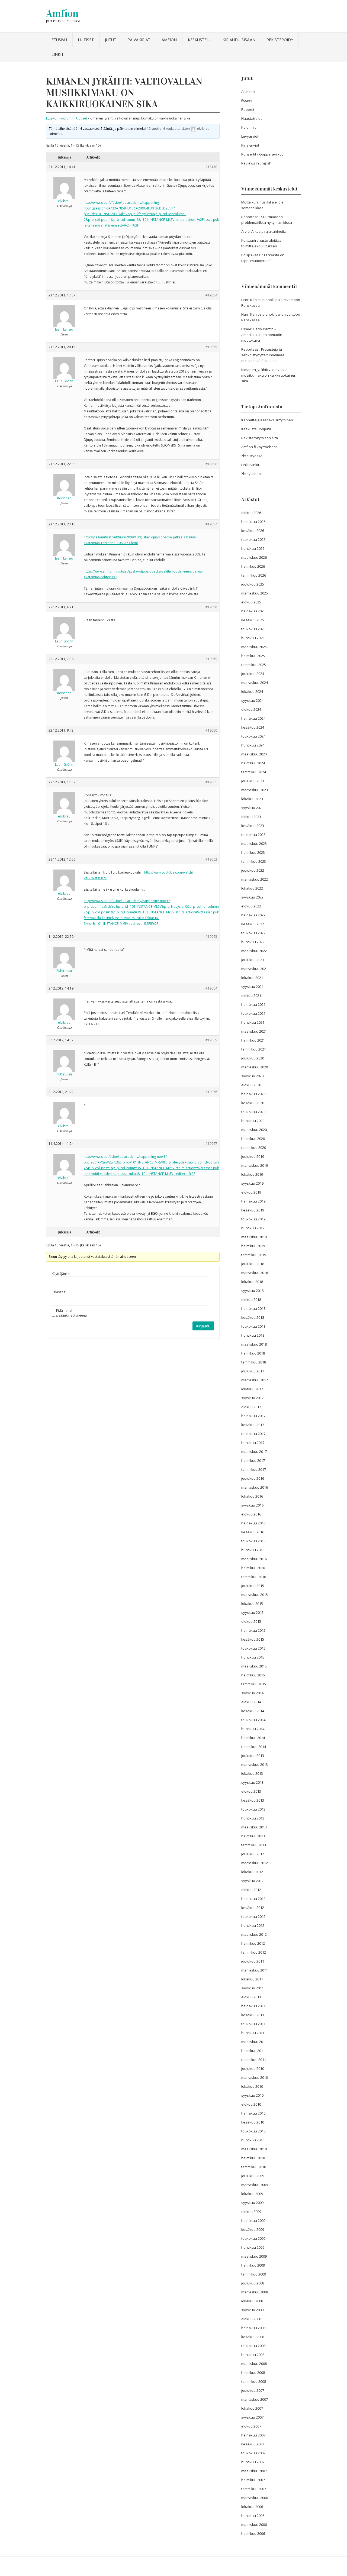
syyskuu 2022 (252, 897)
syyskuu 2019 (252, 1183)
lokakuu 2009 (252, 2194)
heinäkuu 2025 (253, 611)
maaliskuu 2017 (254, 1452)
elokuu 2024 (251, 709)
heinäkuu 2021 (253, 1004)
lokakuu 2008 (252, 2301)
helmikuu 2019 (253, 1246)
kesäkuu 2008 (253, 2337)
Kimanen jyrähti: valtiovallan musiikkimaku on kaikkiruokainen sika (269, 375)
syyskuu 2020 (252, 1076)
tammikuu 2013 (254, 1845)
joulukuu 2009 (253, 2176)
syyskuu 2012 (252, 1881)
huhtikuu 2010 (253, 2140)
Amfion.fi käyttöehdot (259, 447)
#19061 (211, 782)
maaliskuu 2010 (254, 2149)
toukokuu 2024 (253, 736)
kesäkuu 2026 (253, 531)
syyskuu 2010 (252, 2095)
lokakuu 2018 (252, 1282)
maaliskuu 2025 (254, 647)
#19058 (211, 607)
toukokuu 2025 (253, 629)
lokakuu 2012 (252, 1872)
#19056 (211, 464)
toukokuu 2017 (253, 1434)
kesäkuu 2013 (253, 1800)
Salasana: (59, 1292)
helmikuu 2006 (253, 2533)
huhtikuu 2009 (253, 2247)
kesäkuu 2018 (253, 1317)
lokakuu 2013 (252, 1773)
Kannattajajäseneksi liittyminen (267, 420)
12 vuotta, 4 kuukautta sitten (168, 129)
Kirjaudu (203, 1326)
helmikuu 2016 (253, 1568)
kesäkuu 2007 (253, 2444)
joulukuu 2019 (253, 1156)
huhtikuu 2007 (253, 2462)
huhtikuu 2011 (253, 2033)
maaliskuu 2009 (254, 2256)
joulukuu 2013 (253, 1756)
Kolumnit (248, 127)
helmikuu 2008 (253, 2373)
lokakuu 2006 (252, 2507)
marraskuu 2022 (255, 879)
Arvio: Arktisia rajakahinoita (264, 231)
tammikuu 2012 (254, 1952)
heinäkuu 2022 (253, 915)
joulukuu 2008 (253, 2283)
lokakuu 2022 (252, 888)
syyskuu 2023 (252, 808)
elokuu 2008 (251, 2319)
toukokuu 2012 (253, 1916)
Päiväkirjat (139, 40)
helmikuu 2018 (253, 1353)
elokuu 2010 (251, 2104)
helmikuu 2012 (253, 1943)
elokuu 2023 (251, 817)
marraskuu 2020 (255, 1067)
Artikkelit (248, 92)
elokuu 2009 (251, 2212)
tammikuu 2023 (254, 861)
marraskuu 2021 (255, 969)
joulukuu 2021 (253, 960)
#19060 (211, 730)
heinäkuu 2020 (253, 1094)
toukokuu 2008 (253, 2346)
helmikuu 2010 (253, 2158)
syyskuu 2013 (252, 1782)
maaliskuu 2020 (254, 1130)
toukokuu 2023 (253, 835)
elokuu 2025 (251, 602)
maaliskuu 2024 (254, 754)
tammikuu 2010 (254, 2167)
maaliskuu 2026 (254, 557)
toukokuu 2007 (253, 2453)
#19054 (211, 295)
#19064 (211, 988)
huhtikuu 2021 (253, 1022)
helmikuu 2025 (253, 656)
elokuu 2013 (251, 1791)
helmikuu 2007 (253, 2480)
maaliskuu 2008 (254, 2364)
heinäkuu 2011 (253, 2006)
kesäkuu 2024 (253, 727)
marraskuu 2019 (255, 1165)
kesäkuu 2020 (253, 1103)
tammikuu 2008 (254, 2381)
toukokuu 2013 (253, 1809)
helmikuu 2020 (253, 1139)
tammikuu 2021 (254, 1049)
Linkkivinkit (250, 465)
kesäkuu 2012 (253, 1908)
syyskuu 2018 (252, 1291)
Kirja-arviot (250, 145)
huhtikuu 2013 (253, 1818)
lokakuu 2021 (252, 978)
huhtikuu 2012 (253, 1925)
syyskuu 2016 (252, 1505)
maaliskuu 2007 (254, 2471)
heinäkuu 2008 (253, 2328)
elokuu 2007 (251, 2426)
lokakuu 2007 (252, 2408)
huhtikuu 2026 (253, 548)
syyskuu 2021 (252, 987)
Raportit (248, 109)
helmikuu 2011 (253, 2051)
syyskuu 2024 (252, 700)
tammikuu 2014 (254, 1747)
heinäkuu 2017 (253, 1416)
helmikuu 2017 (253, 1460)
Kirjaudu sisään (239, 40)
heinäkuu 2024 (253, 718)
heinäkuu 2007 (253, 2435)
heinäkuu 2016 (253, 1523)
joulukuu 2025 (253, 584)
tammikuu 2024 (254, 772)
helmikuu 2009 (253, 2265)
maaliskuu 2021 (254, 1031)
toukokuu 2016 (253, 1541)
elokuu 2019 (251, 1192)
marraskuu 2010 (255, 2077)
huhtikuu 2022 (253, 942)
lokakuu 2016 (252, 1496)
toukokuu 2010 (253, 2131)
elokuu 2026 (251, 513)
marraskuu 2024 (255, 683)
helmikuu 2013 (253, 1836)
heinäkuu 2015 (253, 1630)
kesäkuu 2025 (253, 620)
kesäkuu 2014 (253, 1711)
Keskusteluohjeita (256, 429)
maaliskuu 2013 (254, 1827)
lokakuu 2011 (252, 1979)
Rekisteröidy (280, 40)
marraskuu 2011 (255, 1970)
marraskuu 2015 (255, 1595)
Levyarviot (250, 136)
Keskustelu (200, 40)
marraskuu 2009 (255, 2185)
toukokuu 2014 (253, 1720)
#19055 (211, 347)
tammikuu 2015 (254, 1684)
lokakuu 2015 (252, 1604)
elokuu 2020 (251, 1085)
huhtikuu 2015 (253, 1657)
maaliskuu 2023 (254, 843)
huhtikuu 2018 (253, 1335)
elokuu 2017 (251, 1407)
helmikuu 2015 (253, 1675)
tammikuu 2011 (254, 2060)
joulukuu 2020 (253, 1058)
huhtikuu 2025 (253, 638)
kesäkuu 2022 (253, 924)
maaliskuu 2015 (254, 1666)
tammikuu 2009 (254, 2274)
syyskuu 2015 (252, 1612)
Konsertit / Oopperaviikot (262, 154)
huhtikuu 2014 (253, 1729)
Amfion (62, 13)
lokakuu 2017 (252, 1389)
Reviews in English (256, 163)
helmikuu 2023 (253, 852)
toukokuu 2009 (253, 2238)
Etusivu (59, 40)
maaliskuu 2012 (254, 1934)
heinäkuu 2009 (253, 2221)
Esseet (247, 101)
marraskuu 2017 (255, 1380)
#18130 (211, 167)
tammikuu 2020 (254, 1148)
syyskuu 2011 (252, 1988)
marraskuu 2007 (255, 2399)
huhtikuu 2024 (253, 745)
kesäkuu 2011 (253, 2015)
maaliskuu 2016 (254, 1559)
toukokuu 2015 (253, 1648)
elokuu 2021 (251, 996)
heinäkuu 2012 (253, 1899)
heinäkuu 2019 (253, 1201)
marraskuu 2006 (255, 2498)
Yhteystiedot (252, 474)
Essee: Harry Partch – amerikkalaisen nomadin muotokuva (262, 335)
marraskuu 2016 (255, 1487)
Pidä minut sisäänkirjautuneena (71, 1313)
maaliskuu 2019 (254, 1237)
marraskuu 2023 (255, 790)
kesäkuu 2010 (253, 2122)
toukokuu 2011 (253, 2024)
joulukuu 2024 (253, 674)
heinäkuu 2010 (253, 2113)
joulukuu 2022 (253, 870)
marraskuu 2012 (255, 1863)
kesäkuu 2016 (253, 1532)
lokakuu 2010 (252, 2086)
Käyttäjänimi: (62, 1274)
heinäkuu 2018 (253, 1308)
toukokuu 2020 (253, 1112)
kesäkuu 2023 (253, 826)
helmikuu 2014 (253, 1738)
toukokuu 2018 (253, 1326)
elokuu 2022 (251, 906)
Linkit (58, 54)
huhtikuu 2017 (253, 1443)
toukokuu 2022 (253, 933)
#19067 (211, 1144)
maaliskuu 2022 (254, 951)
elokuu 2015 (251, 1621)
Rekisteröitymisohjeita (260, 438)
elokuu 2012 (251, 1890)
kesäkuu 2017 (253, 1425)
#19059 (211, 659)
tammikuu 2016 (254, 1577)
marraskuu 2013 (255, 1764)
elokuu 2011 (251, 1997)
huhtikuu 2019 (253, 1228)
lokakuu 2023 (252, 799)
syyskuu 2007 (252, 2417)
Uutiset (86, 40)
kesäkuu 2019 (253, 1210)
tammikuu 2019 (254, 1255)
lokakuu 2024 (252, 691)
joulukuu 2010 (253, 2068)
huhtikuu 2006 (253, 2516)
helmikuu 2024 (253, 763)
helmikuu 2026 (253, 566)
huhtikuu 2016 (253, 1550)
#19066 (211, 1092)
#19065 (211, 1040)
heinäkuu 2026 (253, 522)
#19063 (211, 937)
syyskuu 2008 (252, 2310)
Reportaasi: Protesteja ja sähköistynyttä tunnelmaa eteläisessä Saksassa (263, 355)
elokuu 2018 (251, 1300)
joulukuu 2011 (253, 1961)
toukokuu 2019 (253, 1219)
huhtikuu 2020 (253, 1121)
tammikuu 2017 (254, 1469)
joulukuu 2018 (253, 1264)
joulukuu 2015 (253, 1586)
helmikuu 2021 (253, 1040)
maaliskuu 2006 (254, 2525)
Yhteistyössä (252, 456)
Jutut (111, 40)
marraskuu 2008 (255, 2292)
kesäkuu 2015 (253, 1639)
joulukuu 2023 (253, 781)
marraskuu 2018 (255, 1273)
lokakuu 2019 (252, 1174)
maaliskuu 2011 (254, 2042)
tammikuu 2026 (254, 575)
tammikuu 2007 (254, 2489)
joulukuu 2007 (253, 2390)
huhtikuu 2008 (253, 2355)
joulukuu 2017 (253, 1371)
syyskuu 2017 (252, 1398)
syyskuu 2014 (252, 1693)
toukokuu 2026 (253, 539)
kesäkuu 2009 (253, 2229)
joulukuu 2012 (253, 1854)
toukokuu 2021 (253, 1013)
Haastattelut (251, 118)
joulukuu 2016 (253, 1478)
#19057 (211, 524)
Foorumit (66, 118)
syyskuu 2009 (252, 2203)
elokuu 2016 (251, 1514)
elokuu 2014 (251, 1702)
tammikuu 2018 (254, 1362)
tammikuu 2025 (254, 665)
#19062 (211, 859)
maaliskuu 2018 (254, 1344)
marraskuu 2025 (255, 593)
